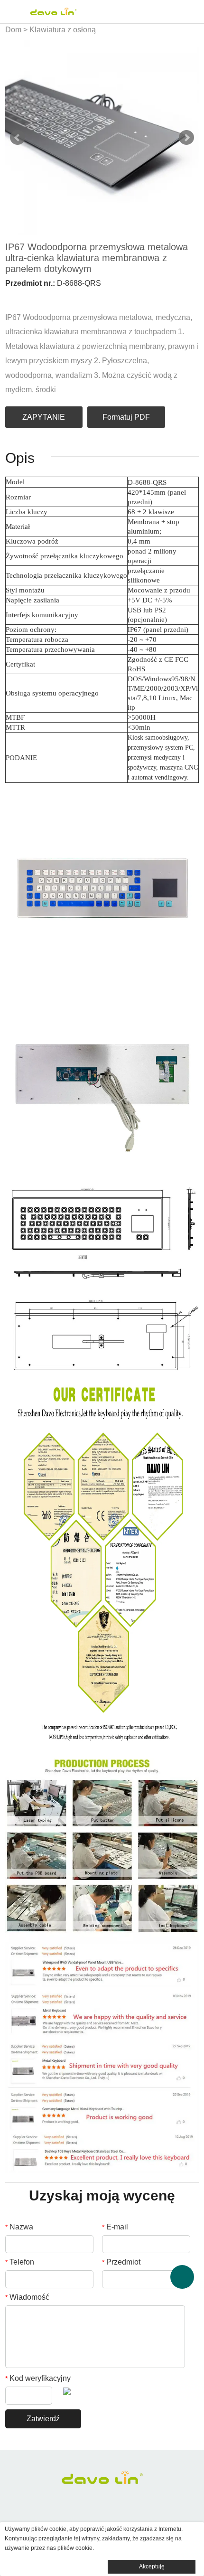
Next (186, 138)
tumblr (107, 297)
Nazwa (19, 2227)
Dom (13, 30)
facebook (10, 297)
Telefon (20, 2262)
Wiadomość (27, 2297)
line (74, 297)
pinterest (58, 297)
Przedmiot (121, 2262)
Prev (18, 138)
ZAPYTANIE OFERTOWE (44, 420)
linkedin (26, 297)
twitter (42, 297)
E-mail (115, 2227)
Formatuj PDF (126, 417)
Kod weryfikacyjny (38, 2378)
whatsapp (91, 297)
